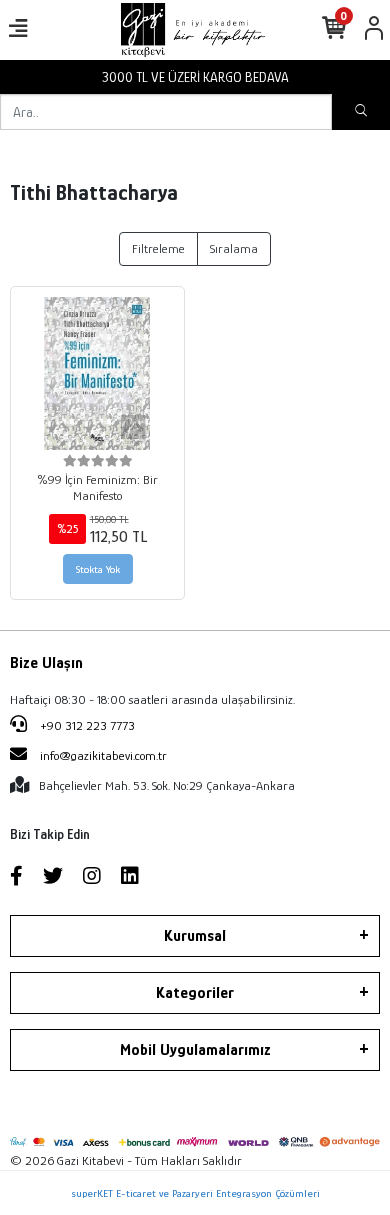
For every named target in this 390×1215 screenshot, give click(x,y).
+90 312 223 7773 (86, 725)
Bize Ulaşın (46, 663)
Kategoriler (195, 993)
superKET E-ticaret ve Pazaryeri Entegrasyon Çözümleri (195, 1193)
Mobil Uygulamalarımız (195, 1050)
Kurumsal (195, 936)
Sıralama (234, 248)
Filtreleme (158, 248)
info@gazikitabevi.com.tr (103, 755)
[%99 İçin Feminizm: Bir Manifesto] (97, 373)
